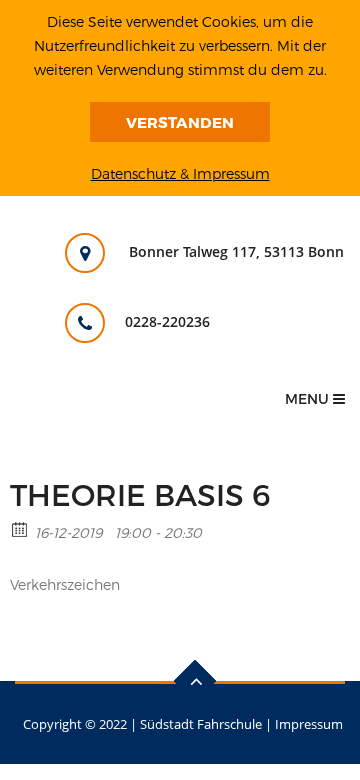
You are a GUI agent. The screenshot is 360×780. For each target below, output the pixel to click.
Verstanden (180, 122)
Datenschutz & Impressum (180, 173)
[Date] (20, 528)
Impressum (309, 724)
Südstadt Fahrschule (201, 724)
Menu (309, 398)
